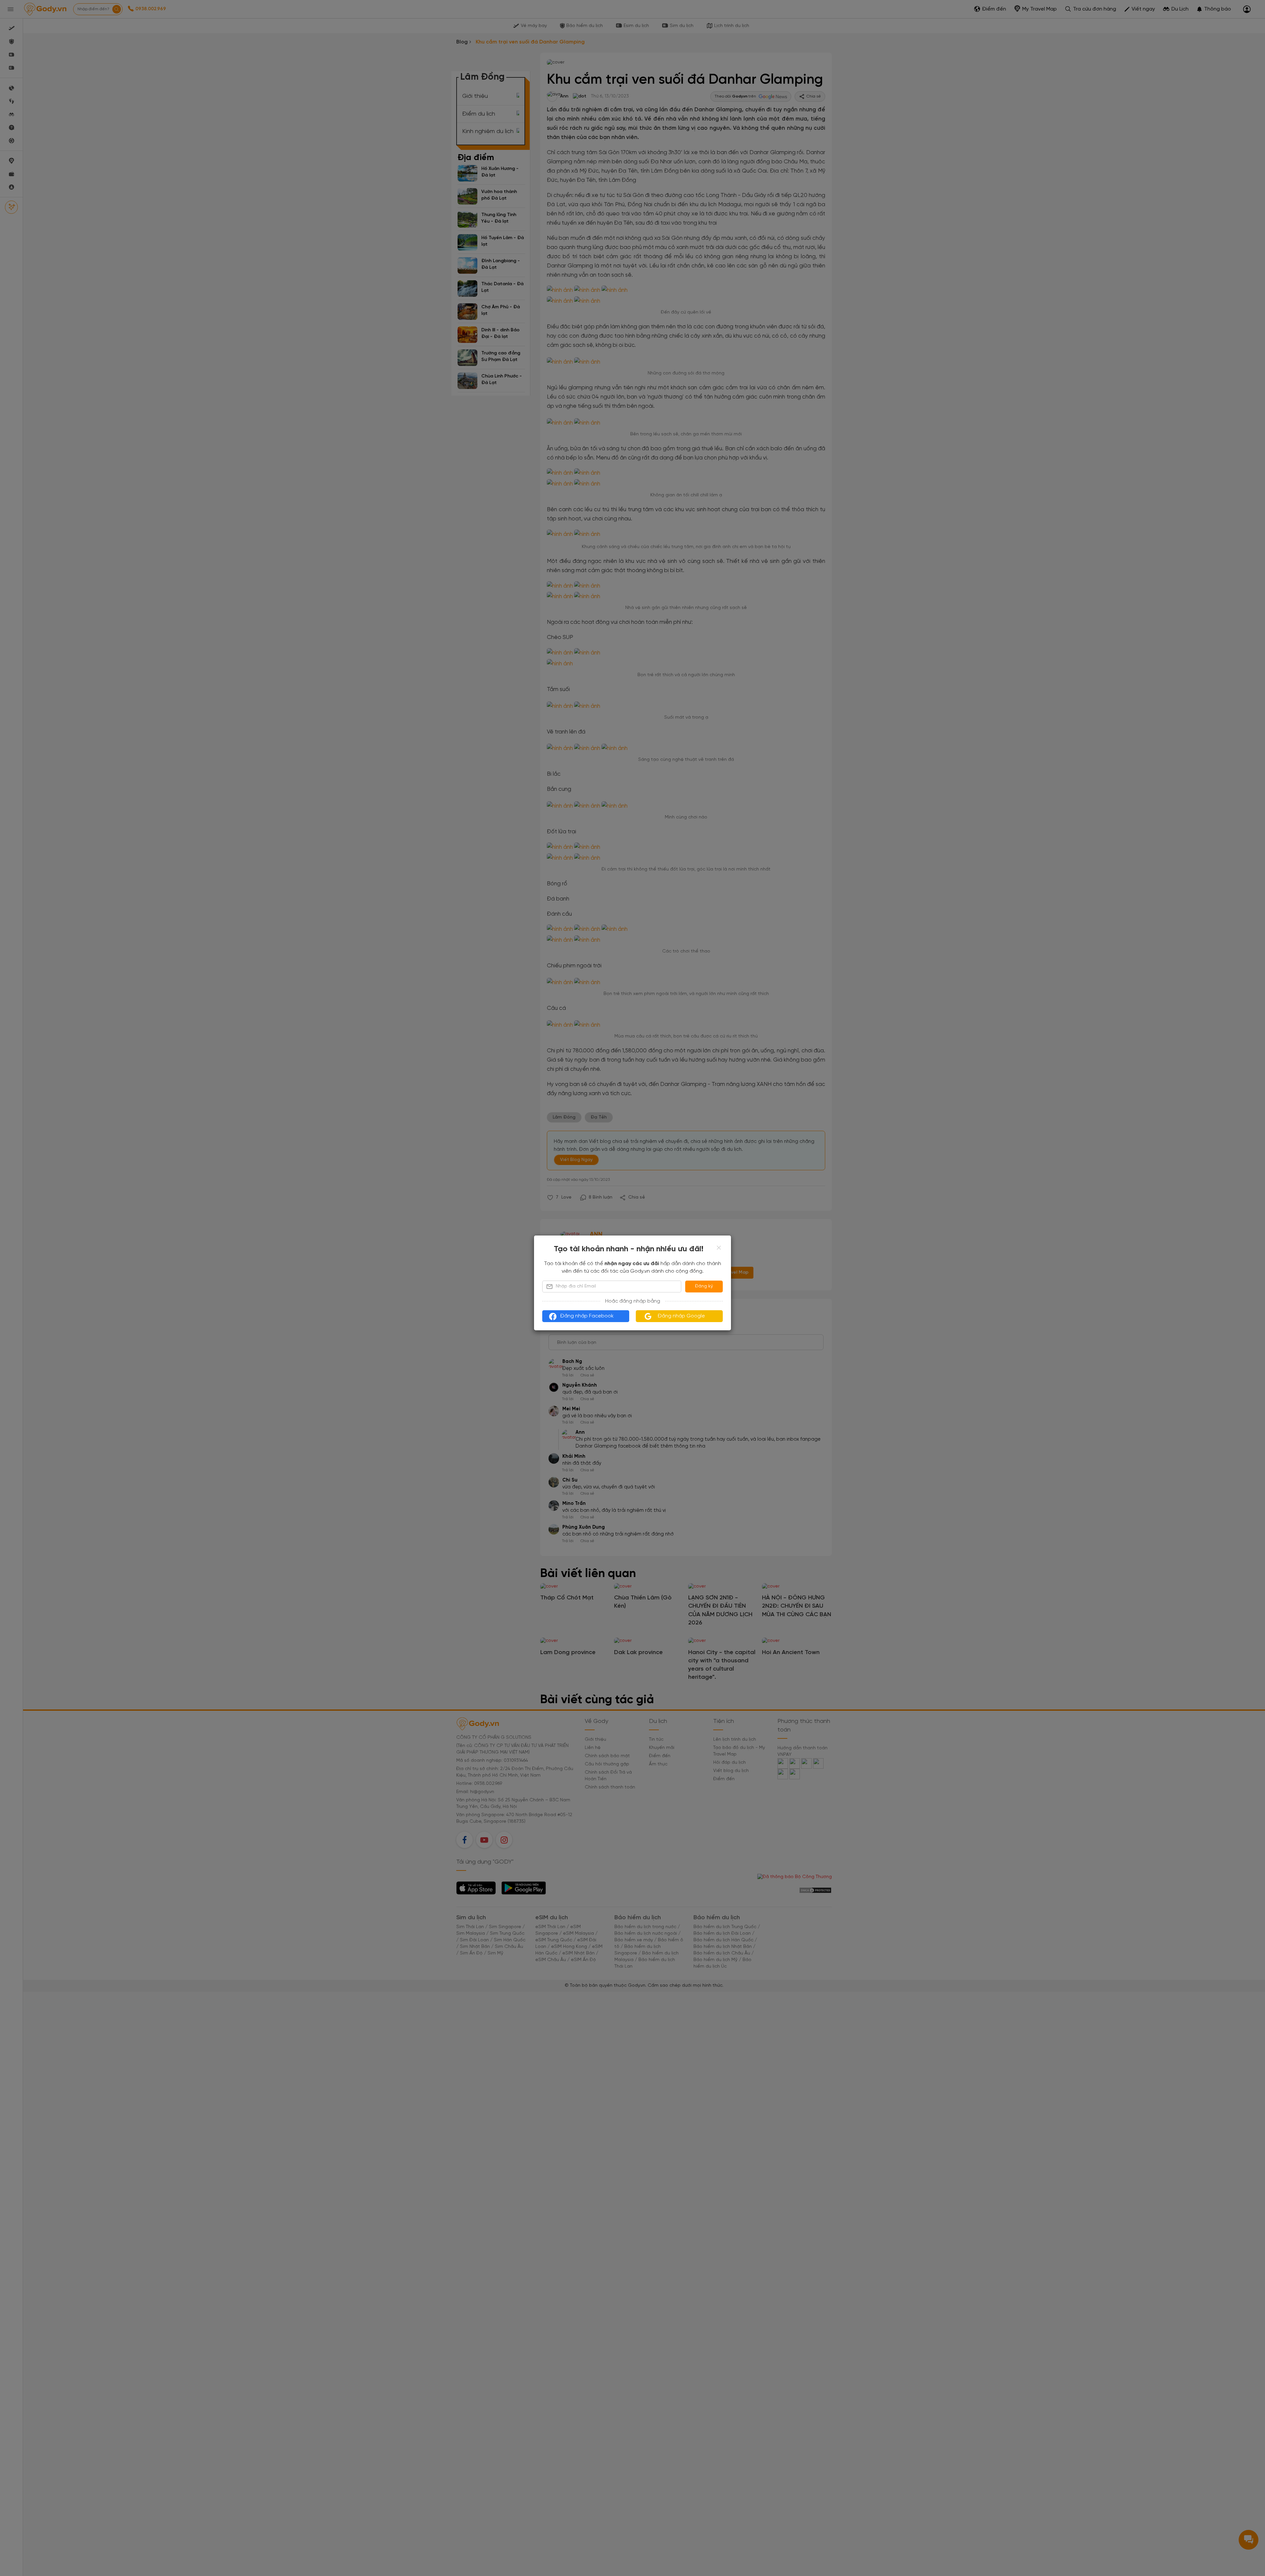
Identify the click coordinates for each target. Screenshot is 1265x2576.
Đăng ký (704, 1286)
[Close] (719, 1248)
